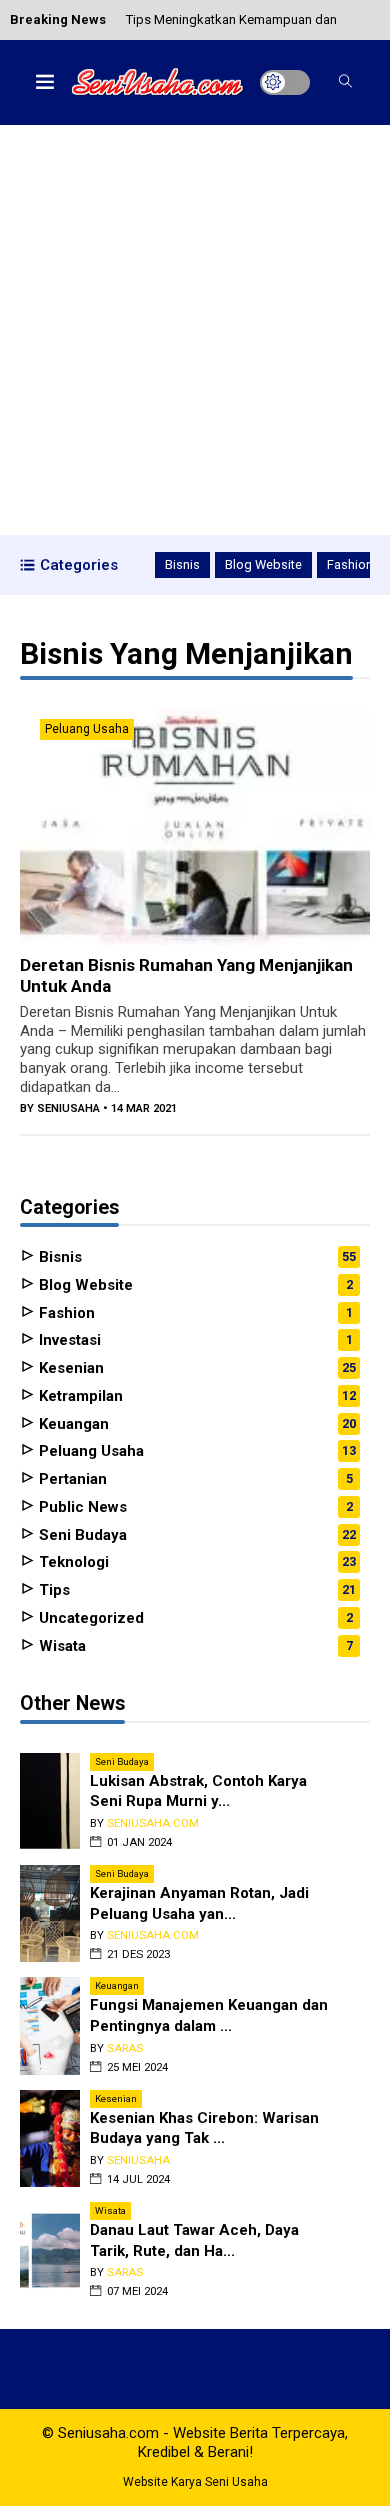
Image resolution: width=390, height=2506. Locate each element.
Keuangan (72, 1424)
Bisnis (182, 564)
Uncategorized (89, 1618)
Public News (81, 1507)
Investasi (68, 1340)
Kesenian (69, 1368)
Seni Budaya (81, 1535)
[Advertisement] (195, 330)
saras (125, 2048)
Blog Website (263, 564)
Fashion (350, 564)
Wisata (60, 1646)
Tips (52, 1590)
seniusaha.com (153, 1823)
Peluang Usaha (87, 729)
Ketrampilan (79, 1396)
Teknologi (72, 1562)
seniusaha (68, 1108)
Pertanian (71, 1479)
